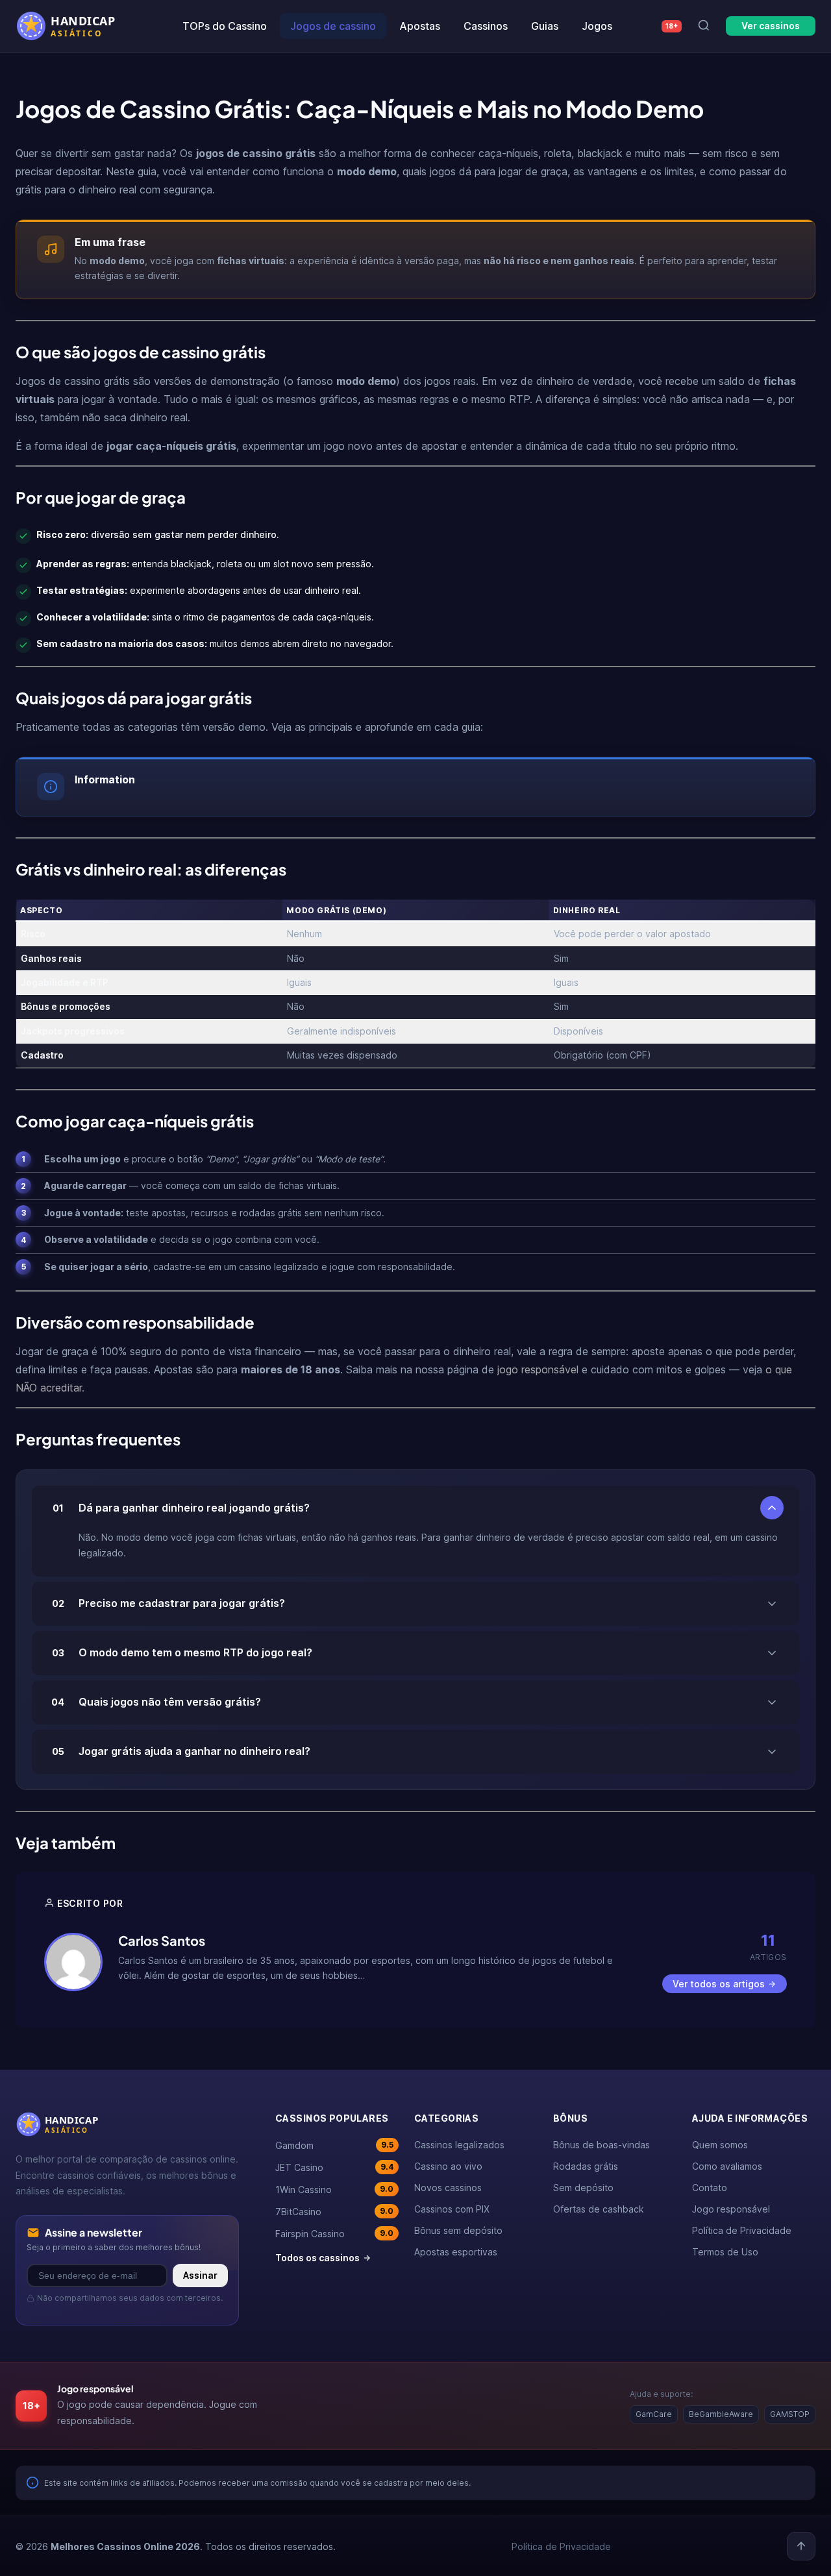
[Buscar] (704, 26)
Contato (710, 2188)
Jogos (597, 26)
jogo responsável (538, 1369)
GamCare (654, 2414)
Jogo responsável (731, 2209)
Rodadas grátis (586, 2166)
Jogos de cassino (333, 26)
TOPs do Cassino (225, 26)
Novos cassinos (448, 2188)
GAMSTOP (790, 2414)
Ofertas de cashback (599, 2209)
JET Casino (334, 2167)
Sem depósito (583, 2188)
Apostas (420, 26)
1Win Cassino (334, 2190)
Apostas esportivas (456, 2252)
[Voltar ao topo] (801, 2546)
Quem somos (720, 2145)
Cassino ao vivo (448, 2166)
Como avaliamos (727, 2166)
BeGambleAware (721, 2414)
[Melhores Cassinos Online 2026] (74, 26)
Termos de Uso (725, 2252)
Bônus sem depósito (458, 2230)
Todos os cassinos (317, 2258)
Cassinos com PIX (452, 2209)
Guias (545, 26)
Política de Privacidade (742, 2230)
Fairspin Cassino (334, 2234)
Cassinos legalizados (459, 2145)
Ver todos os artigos (719, 1984)
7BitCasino (334, 2212)
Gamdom (334, 2145)
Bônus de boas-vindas (602, 2145)
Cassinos (486, 26)
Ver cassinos (771, 26)
